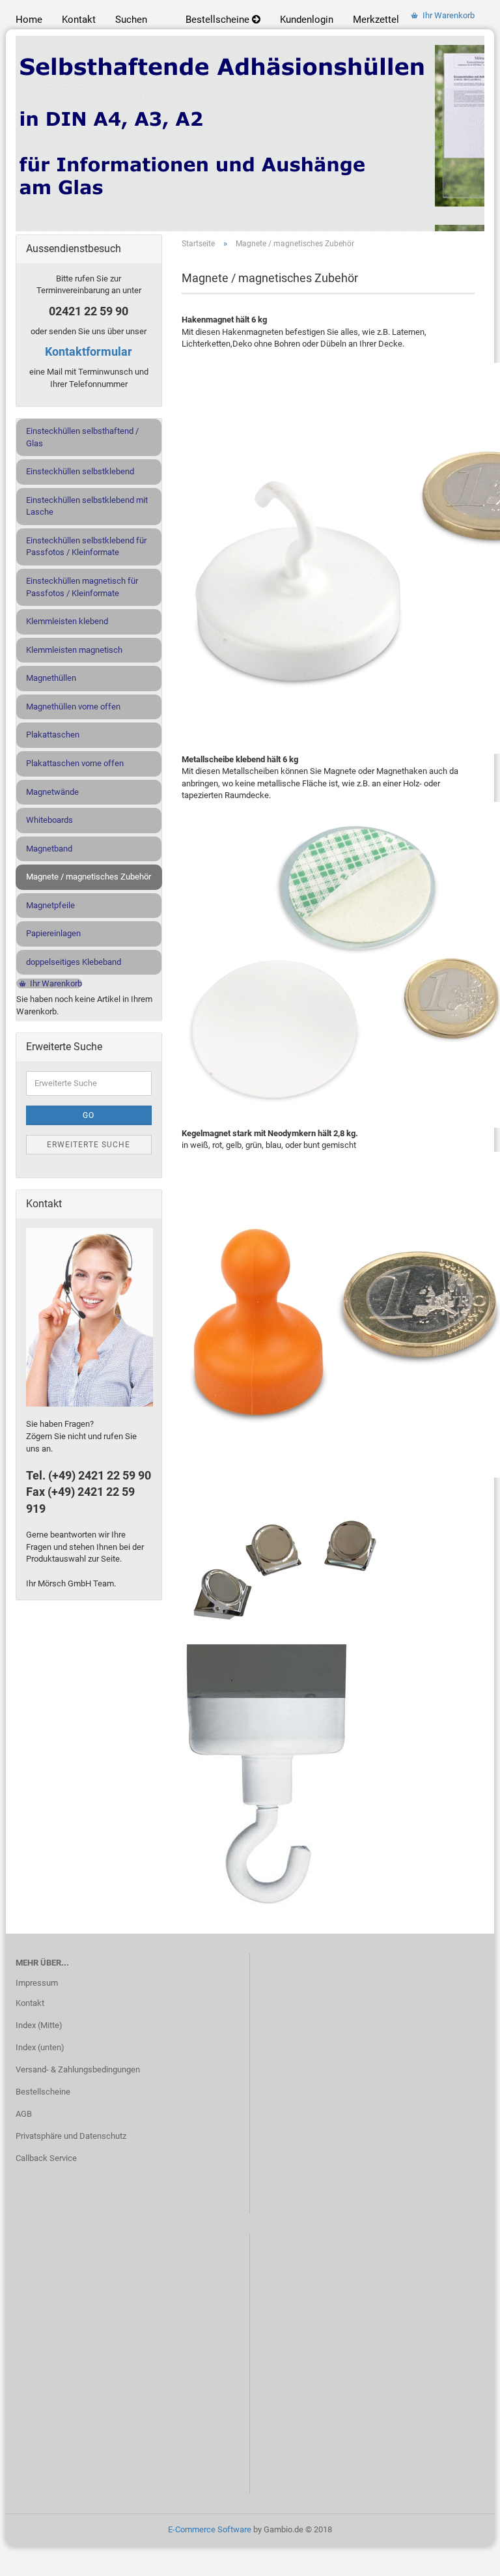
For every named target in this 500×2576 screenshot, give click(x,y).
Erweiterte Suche (89, 1145)
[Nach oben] (464, 2556)
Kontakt (79, 20)
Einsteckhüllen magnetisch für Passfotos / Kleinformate (82, 587)
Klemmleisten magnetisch (74, 650)
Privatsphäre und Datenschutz (71, 2136)
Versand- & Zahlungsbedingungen (78, 2069)
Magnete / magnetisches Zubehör (89, 877)
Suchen (131, 20)
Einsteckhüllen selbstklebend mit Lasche (87, 506)
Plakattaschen (53, 735)
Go (89, 1115)
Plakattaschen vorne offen (75, 763)
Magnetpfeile (50, 905)
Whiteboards (49, 820)
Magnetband (49, 849)
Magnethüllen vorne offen (73, 707)
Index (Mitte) (39, 2025)
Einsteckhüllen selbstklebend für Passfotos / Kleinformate (86, 547)
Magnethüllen (51, 678)
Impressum (37, 1983)
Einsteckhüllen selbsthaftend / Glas (82, 437)
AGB (24, 2114)
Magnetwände (52, 792)
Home (29, 20)
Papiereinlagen (53, 933)
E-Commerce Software (210, 2529)
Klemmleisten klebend (67, 621)
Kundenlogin (307, 20)
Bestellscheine (219, 20)
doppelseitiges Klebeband (74, 962)
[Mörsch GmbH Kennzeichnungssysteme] (250, 134)
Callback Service (46, 2158)
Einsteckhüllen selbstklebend (80, 471)
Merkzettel (376, 20)
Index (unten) (40, 2047)
